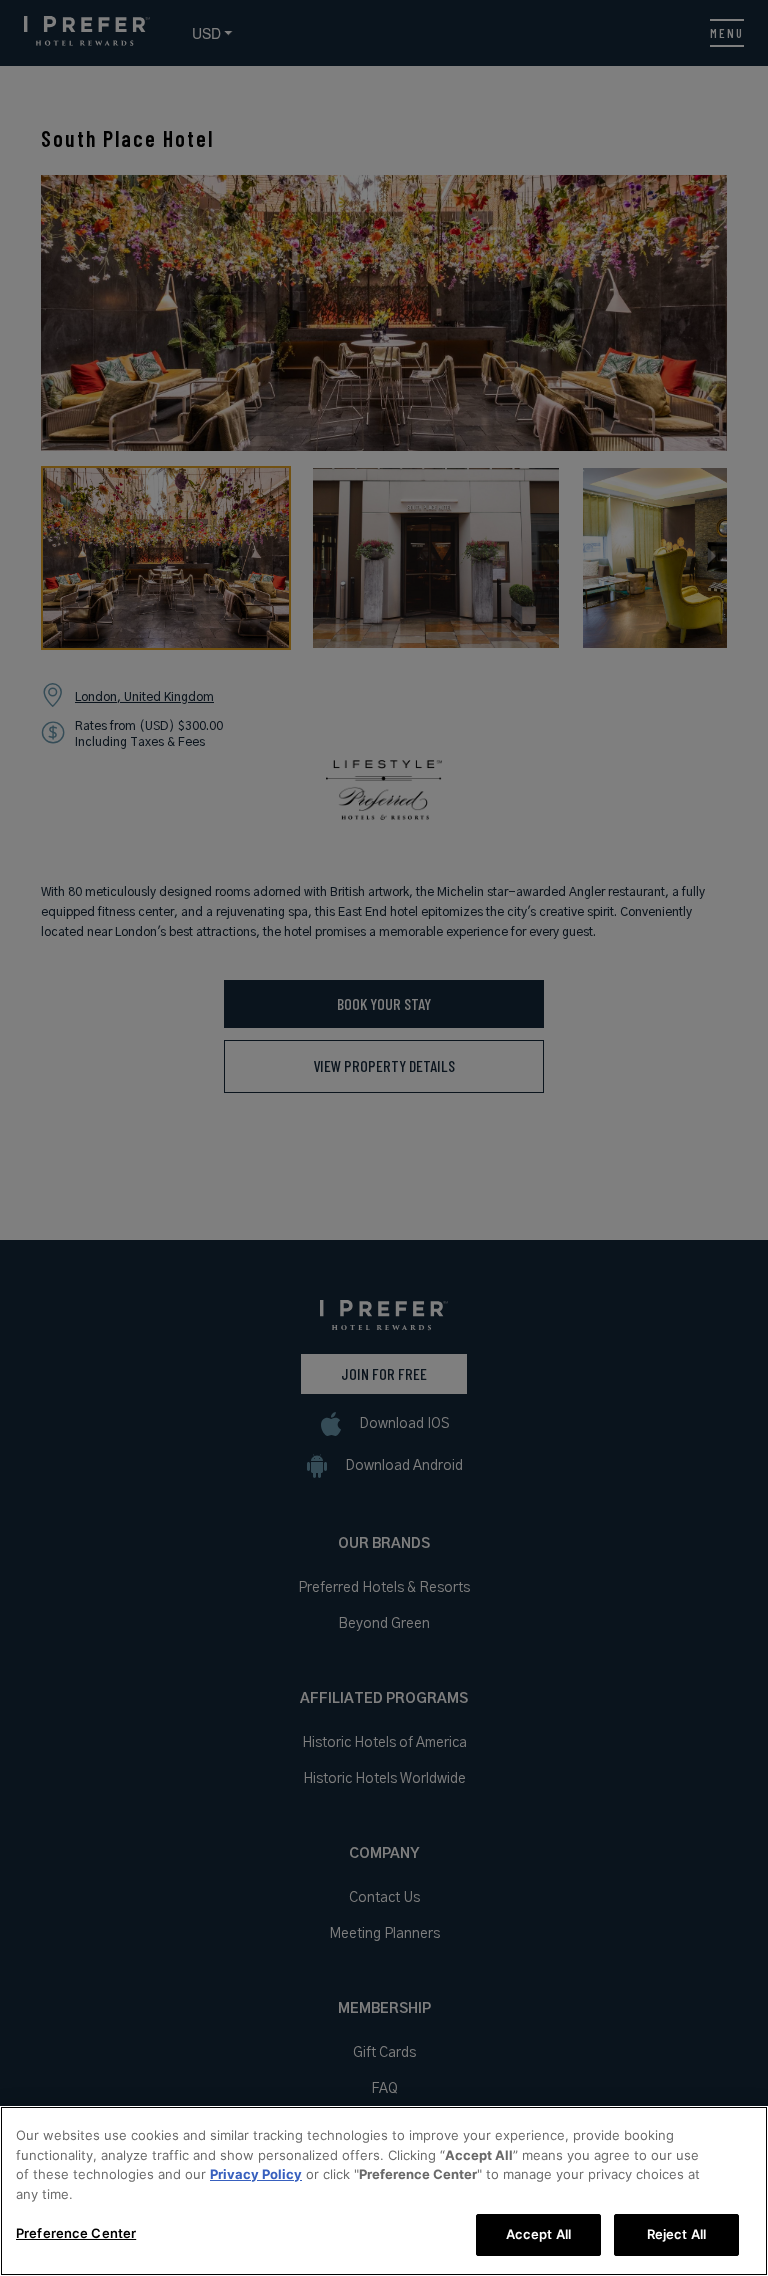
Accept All (538, 2234)
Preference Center (76, 2233)
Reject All (676, 2234)
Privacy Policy (256, 2174)
